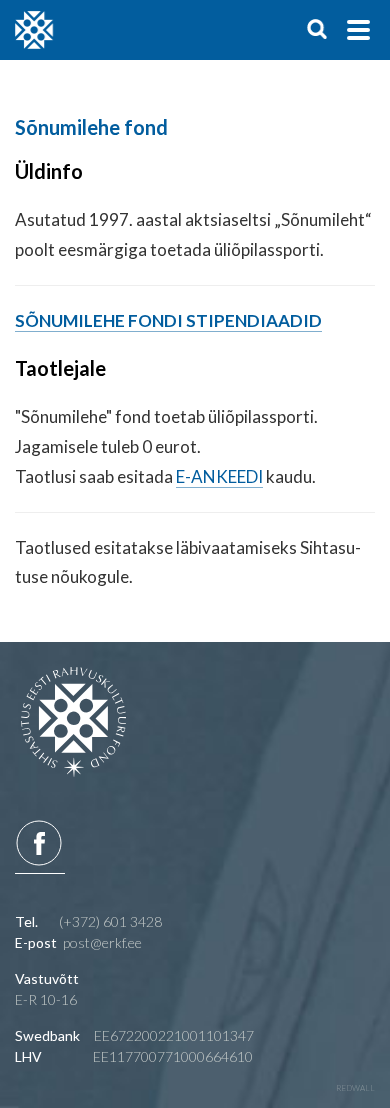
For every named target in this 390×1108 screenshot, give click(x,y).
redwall (355, 1088)
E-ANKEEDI (219, 476)
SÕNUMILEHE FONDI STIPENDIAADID (168, 320)
